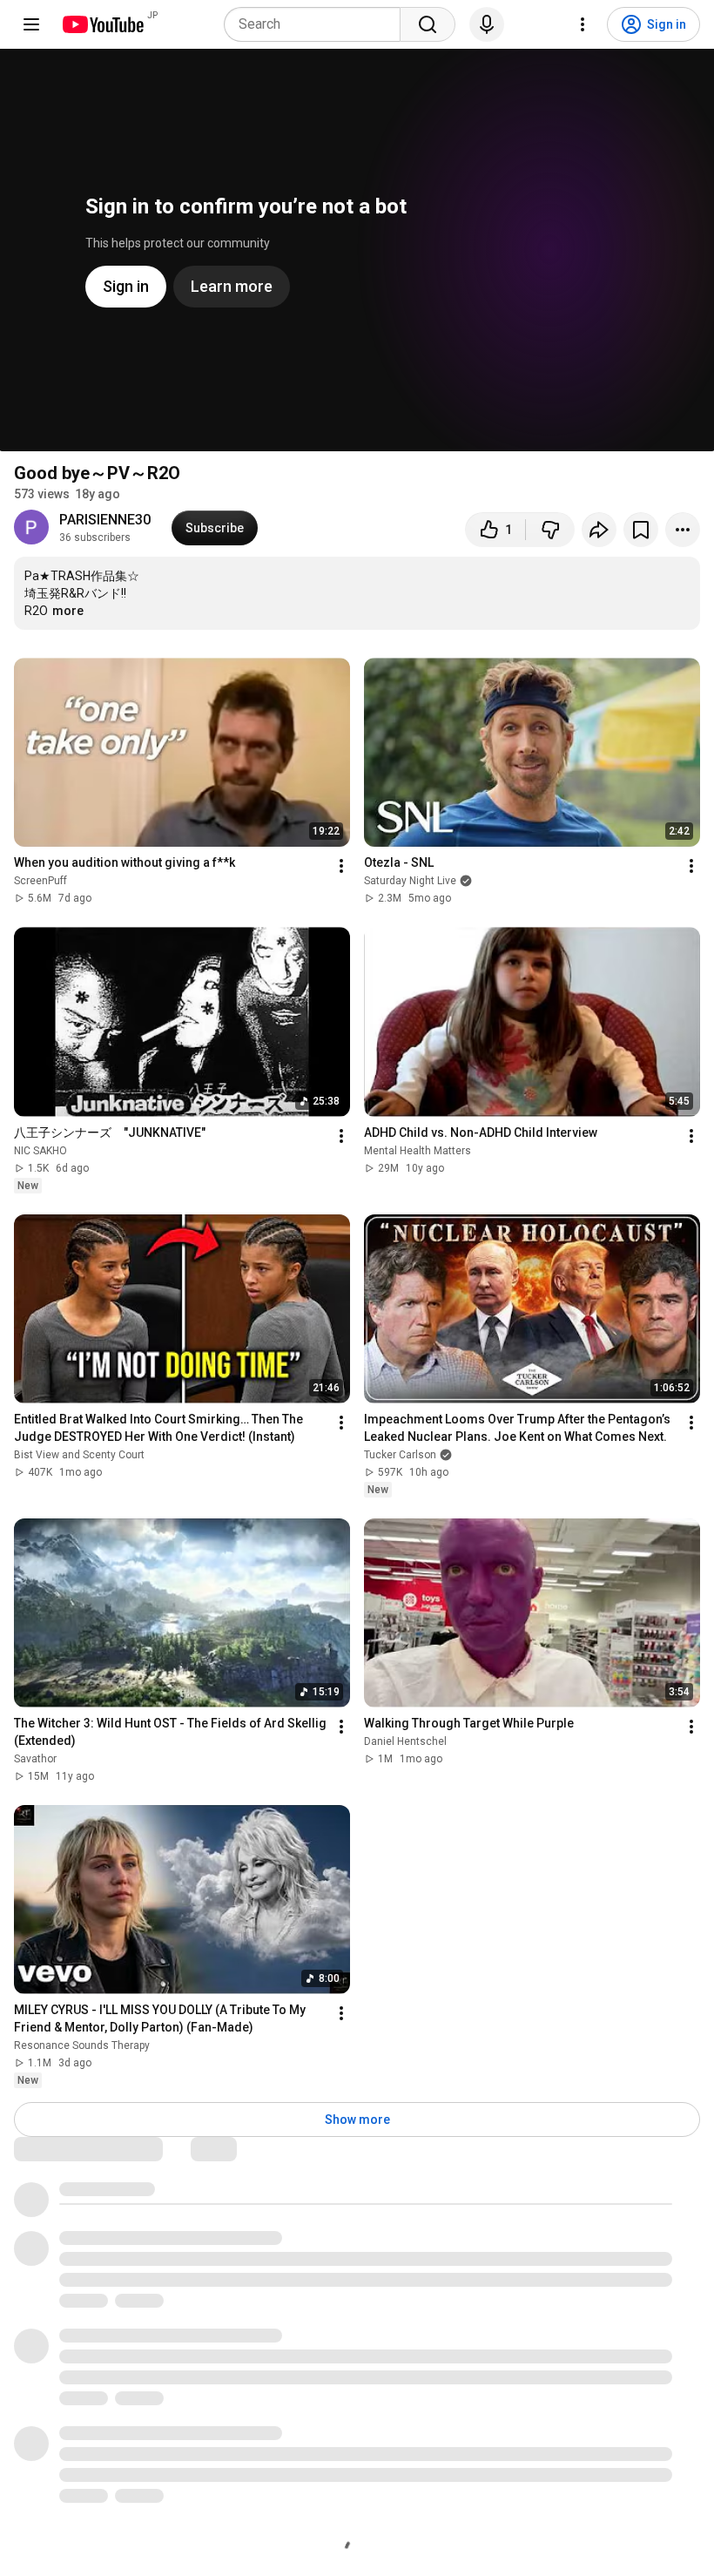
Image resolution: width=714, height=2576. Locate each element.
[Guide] (31, 24)
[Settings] (583, 24)
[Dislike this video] (550, 530)
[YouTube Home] (102, 24)
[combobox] (317, 24)
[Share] (599, 530)
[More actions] (683, 530)
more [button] (68, 611)
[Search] (428, 24)
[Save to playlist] (641, 530)
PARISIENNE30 (105, 520)
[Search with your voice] (487, 24)
